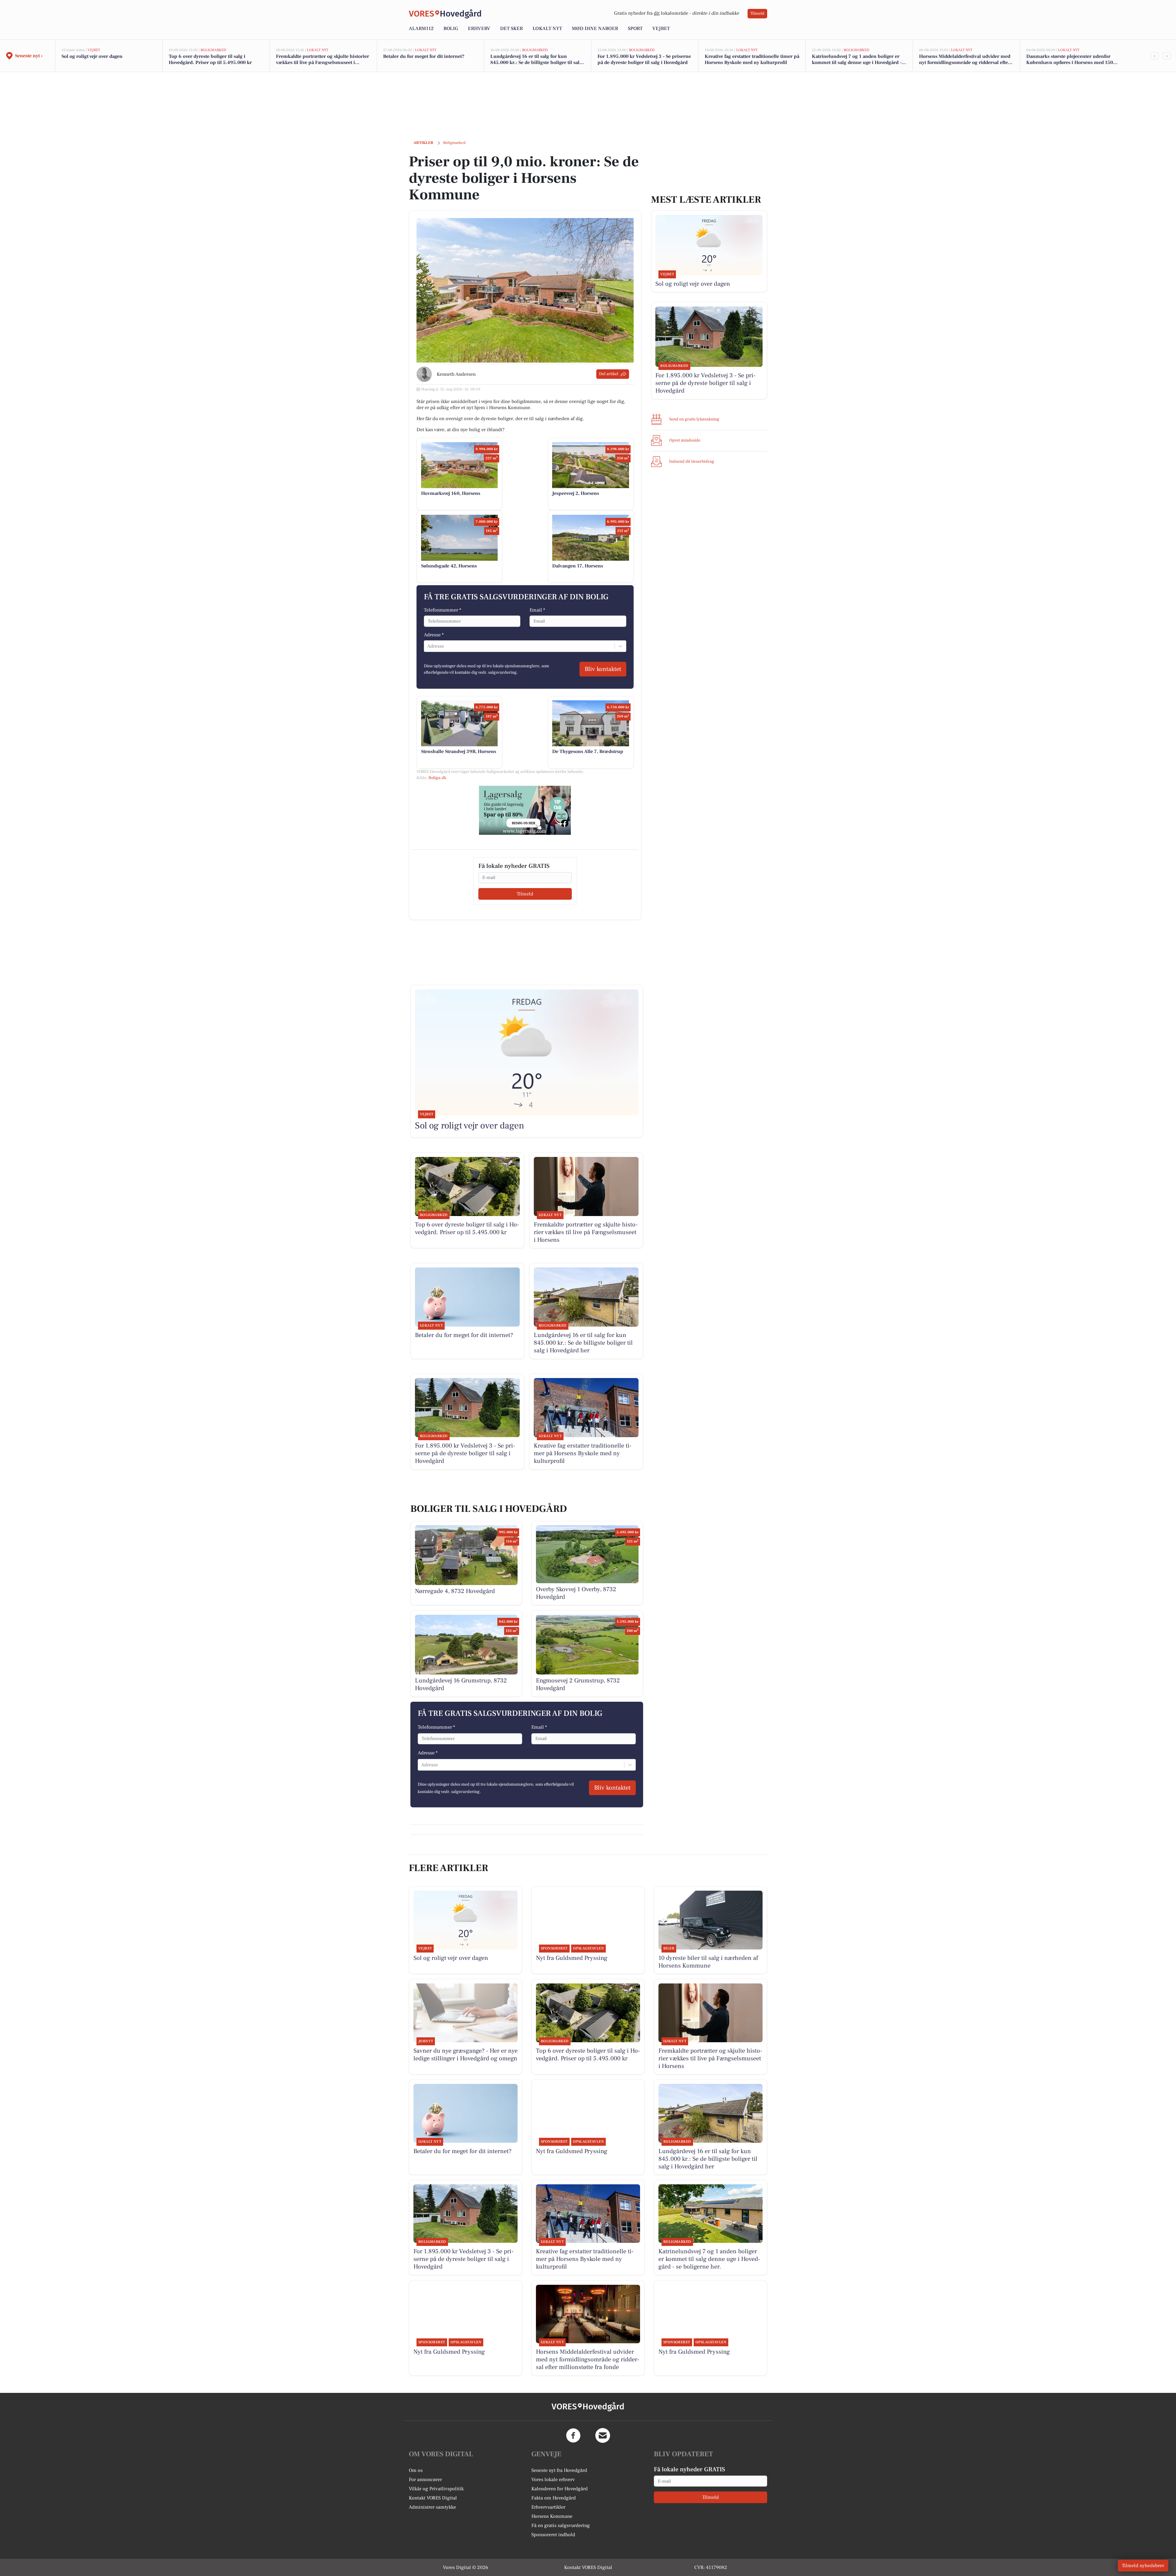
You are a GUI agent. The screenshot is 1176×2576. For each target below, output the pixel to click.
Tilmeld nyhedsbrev (1143, 2566)
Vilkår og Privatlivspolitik (436, 2489)
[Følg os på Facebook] (573, 2435)
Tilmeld (757, 13)
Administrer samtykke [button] (432, 2507)
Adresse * (434, 635)
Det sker (511, 28)
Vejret (661, 28)
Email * (537, 610)
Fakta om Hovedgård (554, 2498)
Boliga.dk (437, 778)
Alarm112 (421, 28)
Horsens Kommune (552, 2516)
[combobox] (428, 646)
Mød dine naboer (595, 28)
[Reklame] (525, 810)
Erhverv (479, 28)
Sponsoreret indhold (553, 2535)
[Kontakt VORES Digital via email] (603, 2435)
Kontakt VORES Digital (433, 2498)
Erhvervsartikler (548, 2507)
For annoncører (425, 2480)
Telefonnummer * (443, 610)
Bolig (451, 28)
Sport (635, 28)
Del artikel (609, 374)
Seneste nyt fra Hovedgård (559, 2470)
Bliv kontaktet (603, 669)
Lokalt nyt (547, 28)
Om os (416, 2470)
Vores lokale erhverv (553, 2480)
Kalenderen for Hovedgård (560, 2489)
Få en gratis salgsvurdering (561, 2525)
